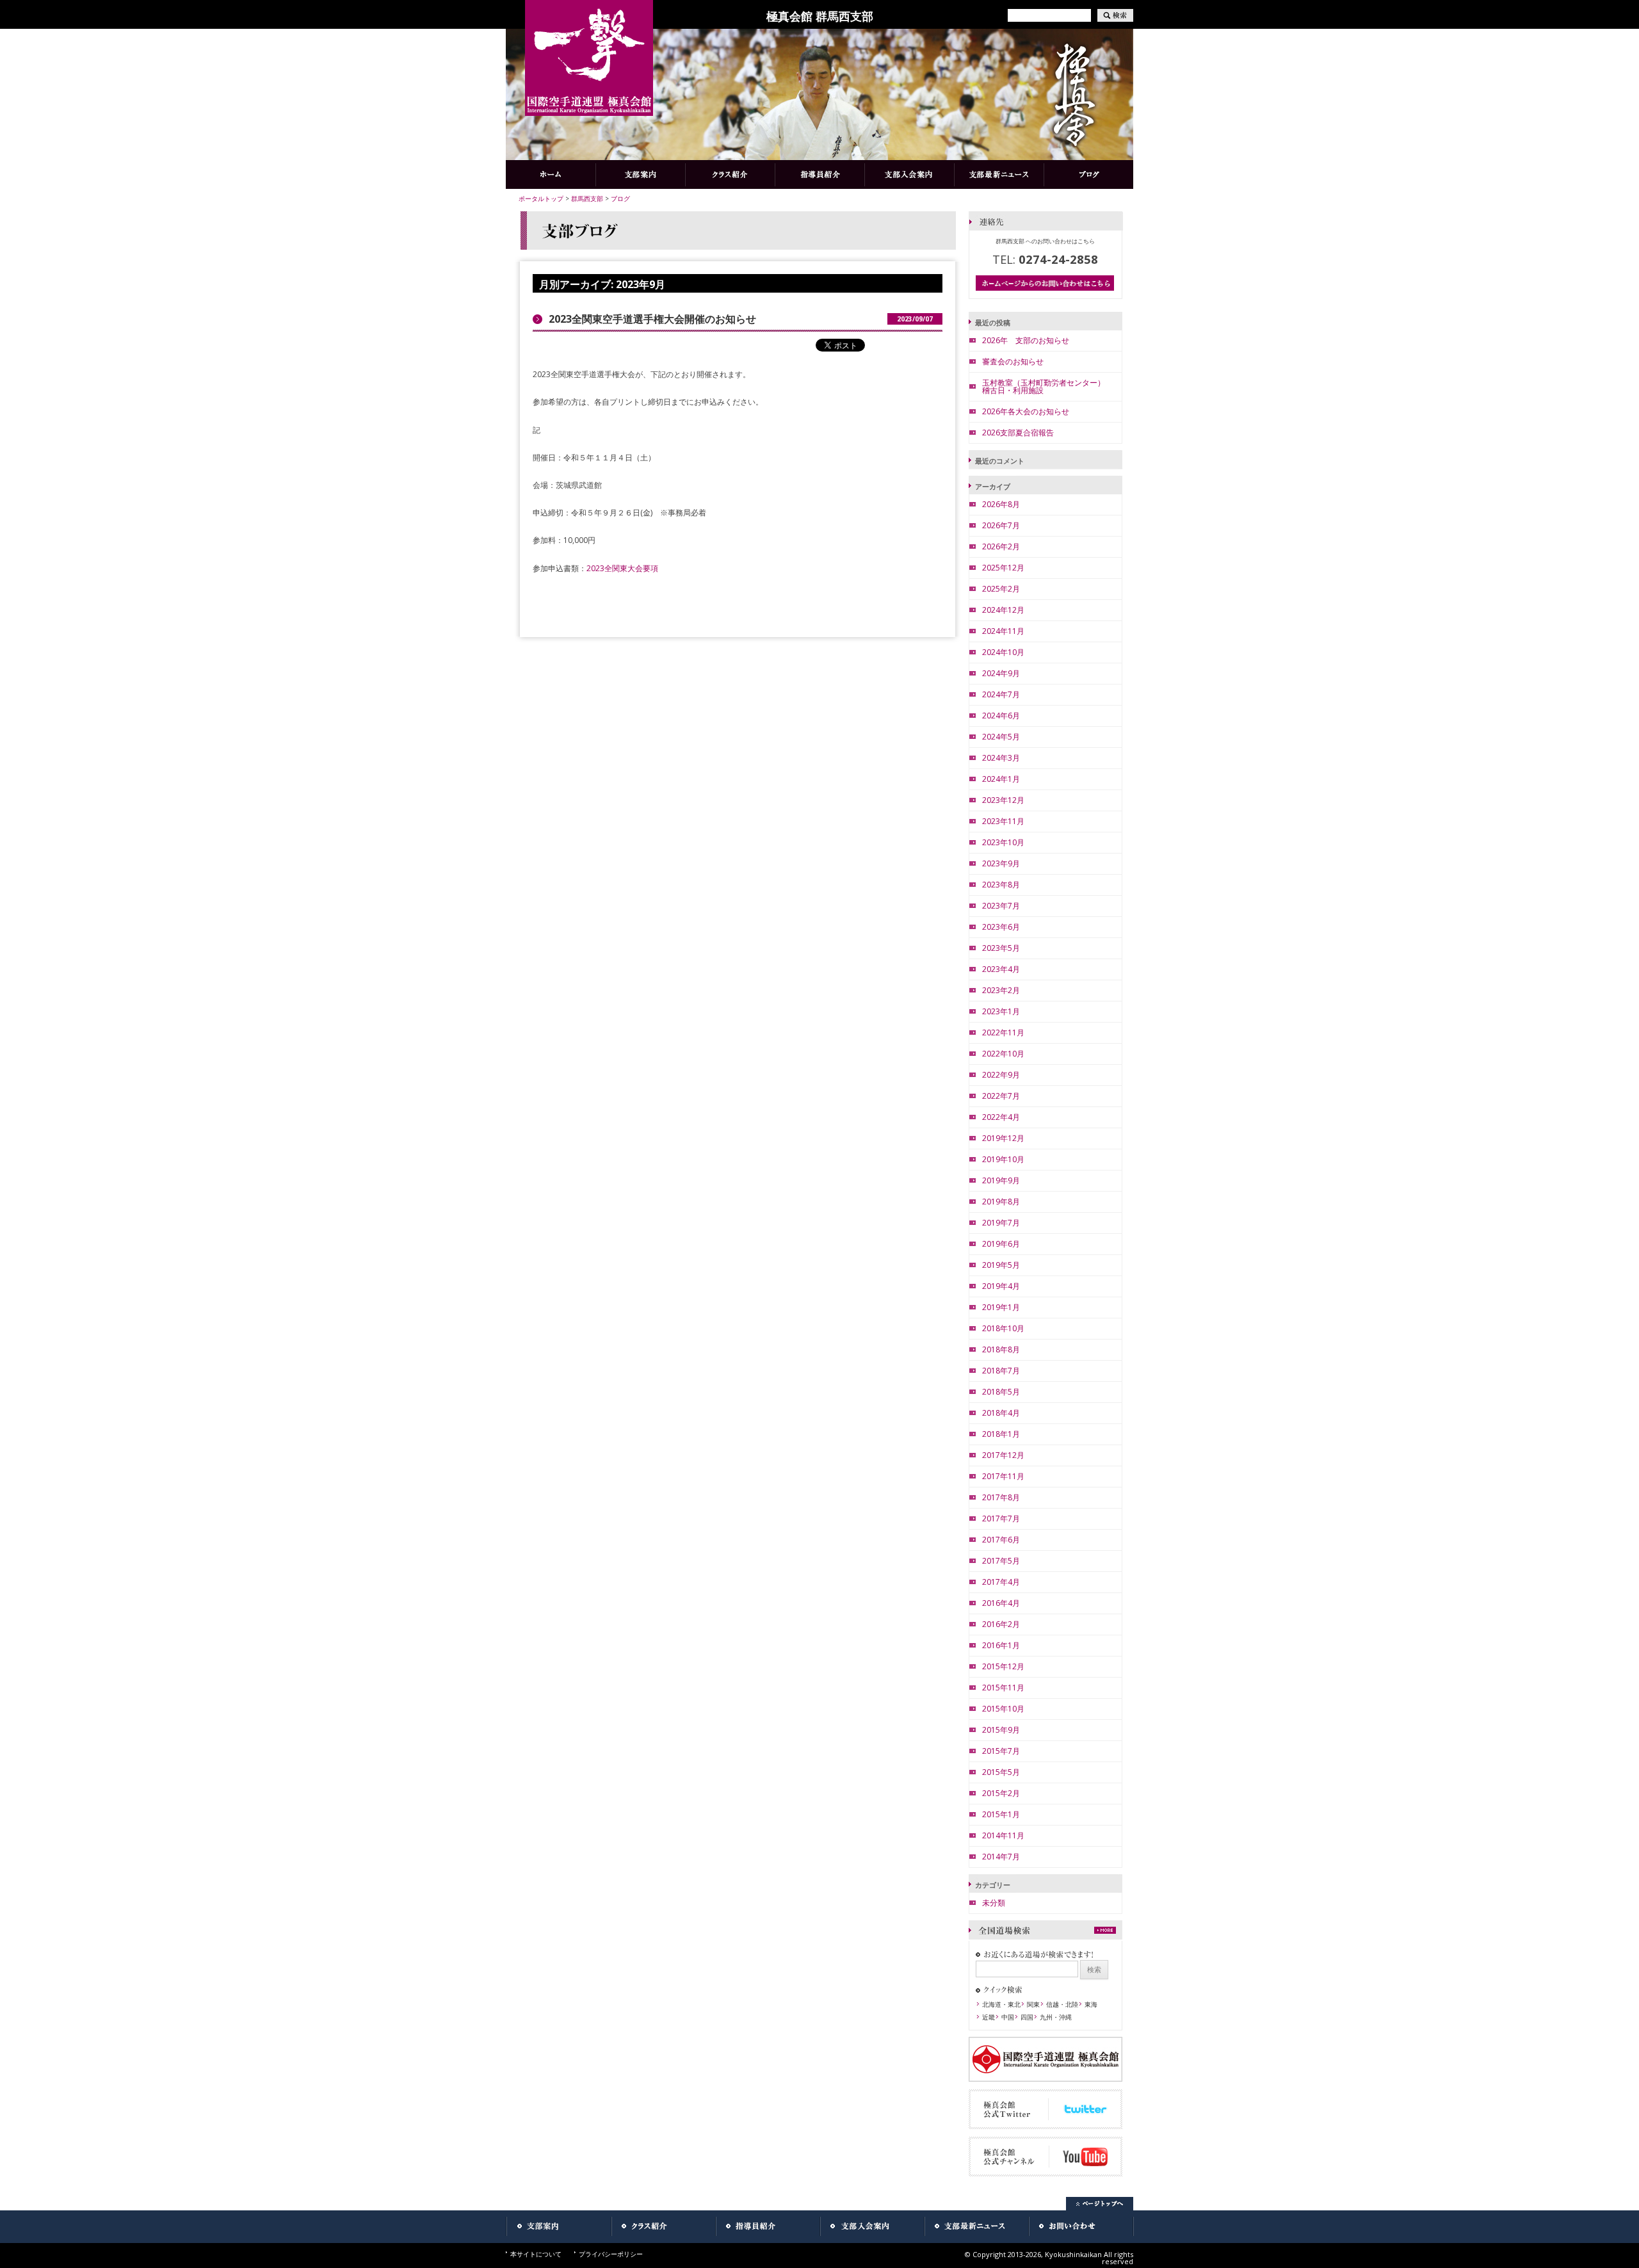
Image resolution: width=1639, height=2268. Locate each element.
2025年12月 (1003, 568)
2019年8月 (1001, 1202)
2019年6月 (1001, 1244)
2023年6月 (1001, 927)
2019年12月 (1003, 1138)
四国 (1027, 2017)
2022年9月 (1001, 1075)
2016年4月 (1001, 1603)
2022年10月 (1003, 1054)
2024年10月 (1003, 652)
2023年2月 (1001, 990)
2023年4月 (1001, 969)
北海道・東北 (1001, 2004)
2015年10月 (1003, 1709)
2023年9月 (1001, 863)
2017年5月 (1001, 1561)
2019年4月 (1001, 1286)
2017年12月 (1003, 1455)
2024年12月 (1003, 610)
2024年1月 (1001, 779)
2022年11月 (1003, 1033)
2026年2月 (1001, 547)
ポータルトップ (541, 198)
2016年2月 (1001, 1624)
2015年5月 (1001, 1772)
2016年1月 (1001, 1645)
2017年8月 (1001, 1497)
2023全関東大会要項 (622, 568)
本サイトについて (536, 2254)
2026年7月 (1001, 525)
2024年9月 (1001, 673)
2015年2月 (1001, 1793)
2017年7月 (1001, 1519)
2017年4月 (1001, 1582)
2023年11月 (1003, 821)
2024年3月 (1001, 758)
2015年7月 (1001, 1751)
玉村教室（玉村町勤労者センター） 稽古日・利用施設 (1047, 386)
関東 (1033, 2004)
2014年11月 (1003, 1835)
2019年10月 (1003, 1159)
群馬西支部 (587, 198)
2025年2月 (1001, 589)
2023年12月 (1003, 800)
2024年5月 (1001, 737)
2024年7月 (1001, 694)
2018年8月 (1001, 1349)
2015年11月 (1003, 1688)
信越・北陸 (1062, 2004)
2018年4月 (1001, 1413)
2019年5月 (1001, 1265)
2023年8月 (1001, 885)
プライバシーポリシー (611, 2254)
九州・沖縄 (1056, 2017)
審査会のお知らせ (1013, 361)
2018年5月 (1001, 1392)
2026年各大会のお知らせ (1026, 411)
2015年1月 (1001, 1814)
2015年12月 (1003, 1666)
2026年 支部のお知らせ (1026, 340)
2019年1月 (1001, 1307)
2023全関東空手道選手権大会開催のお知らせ (652, 319)
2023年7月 (1001, 906)
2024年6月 (1001, 716)
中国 (1008, 2017)
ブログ (620, 198)
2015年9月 (1001, 1730)
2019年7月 (1001, 1223)
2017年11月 (1003, 1476)
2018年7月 (1001, 1371)
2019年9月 (1001, 1180)
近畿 (989, 2017)
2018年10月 (1003, 1328)
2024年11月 (1003, 631)
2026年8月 (1001, 504)
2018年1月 (1001, 1434)
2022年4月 (1001, 1117)
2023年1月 (1001, 1011)
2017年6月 (1001, 1540)
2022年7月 (1001, 1096)
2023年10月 (1003, 842)
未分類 (994, 1903)
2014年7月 (1001, 1857)
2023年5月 (1001, 948)
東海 (1091, 2004)
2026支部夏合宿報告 (1018, 433)
